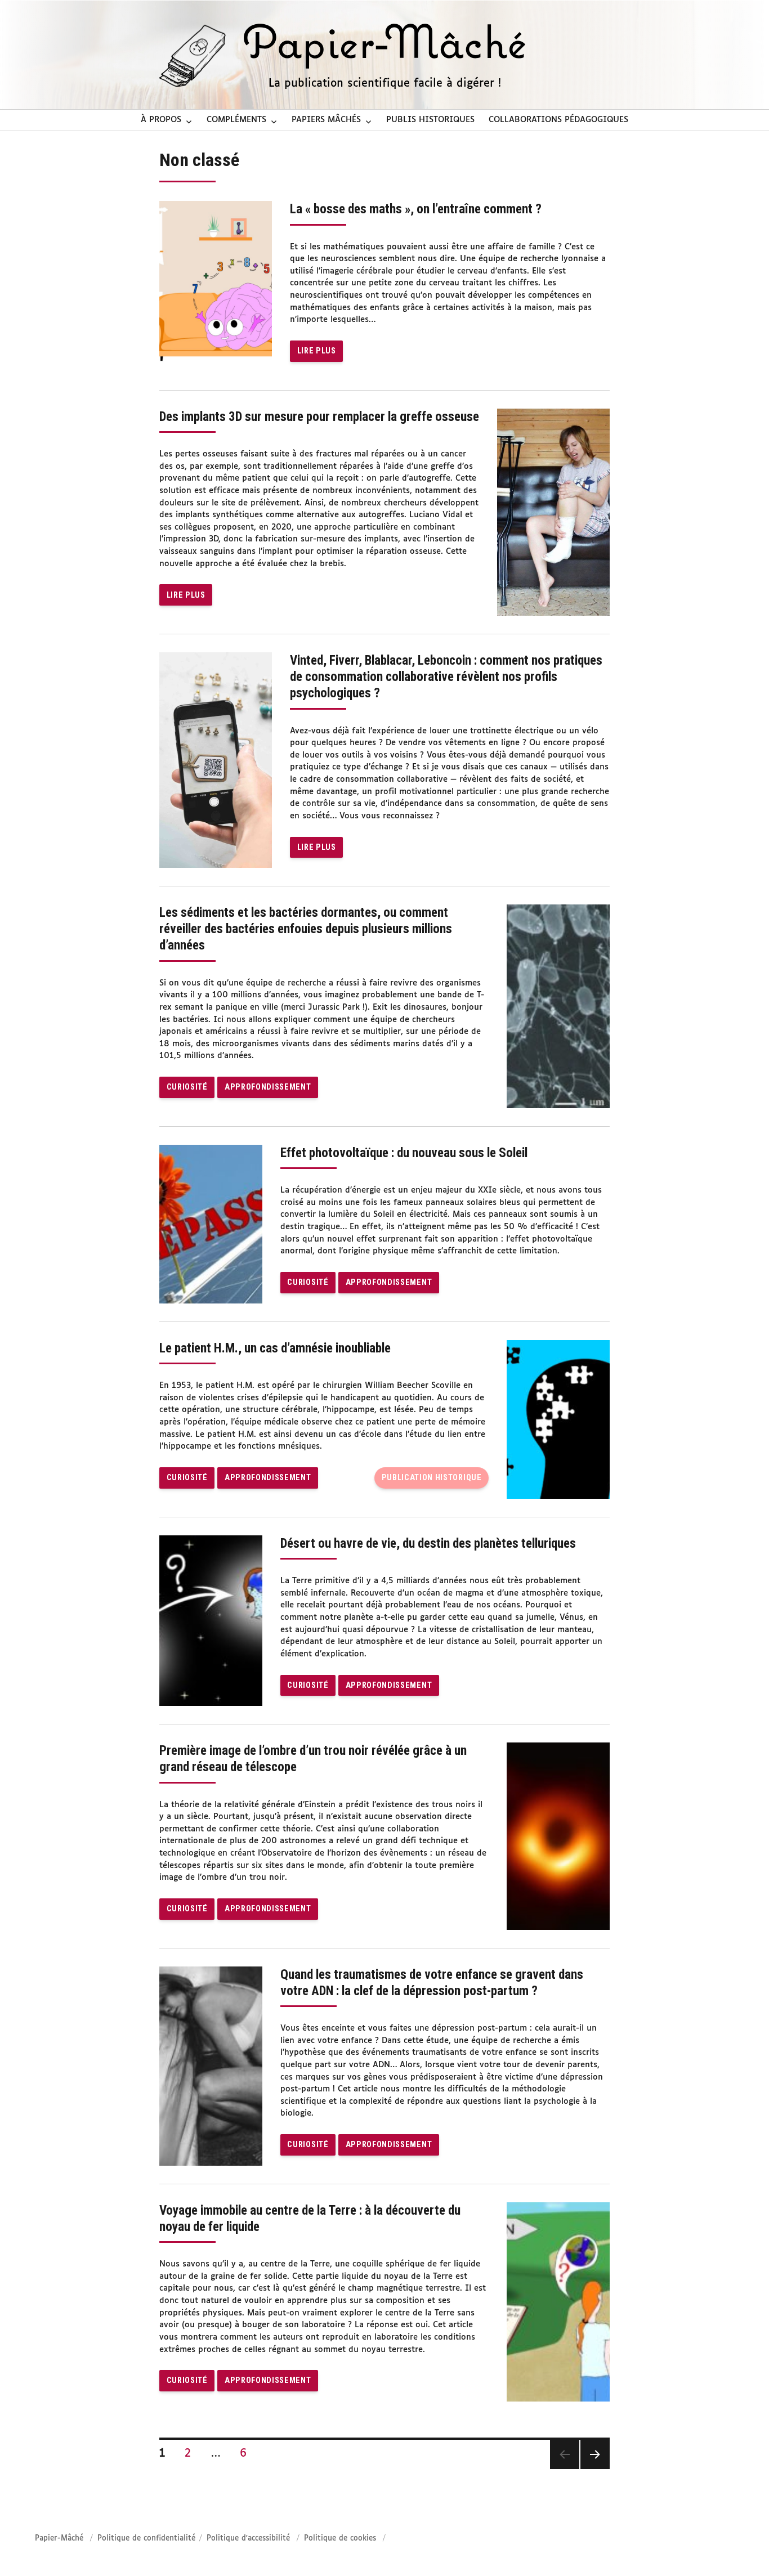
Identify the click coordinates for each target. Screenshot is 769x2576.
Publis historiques (430, 120)
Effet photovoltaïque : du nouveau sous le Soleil (404, 1153)
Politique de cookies (340, 2539)
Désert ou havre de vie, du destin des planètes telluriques (428, 1544)
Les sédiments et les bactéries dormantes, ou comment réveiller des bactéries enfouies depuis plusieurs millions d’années (306, 929)
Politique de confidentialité (146, 2539)
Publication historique (432, 1478)
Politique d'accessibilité (248, 2539)
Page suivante (595, 2454)
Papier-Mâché (59, 2539)
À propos (161, 120)
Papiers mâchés (326, 120)
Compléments (236, 120)
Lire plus (317, 351)
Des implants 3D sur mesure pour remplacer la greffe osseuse (319, 417)
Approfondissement (268, 1087)
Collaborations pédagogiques (558, 120)
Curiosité (187, 1087)
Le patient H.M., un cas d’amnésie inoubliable (275, 1348)
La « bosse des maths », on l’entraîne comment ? (416, 209)
